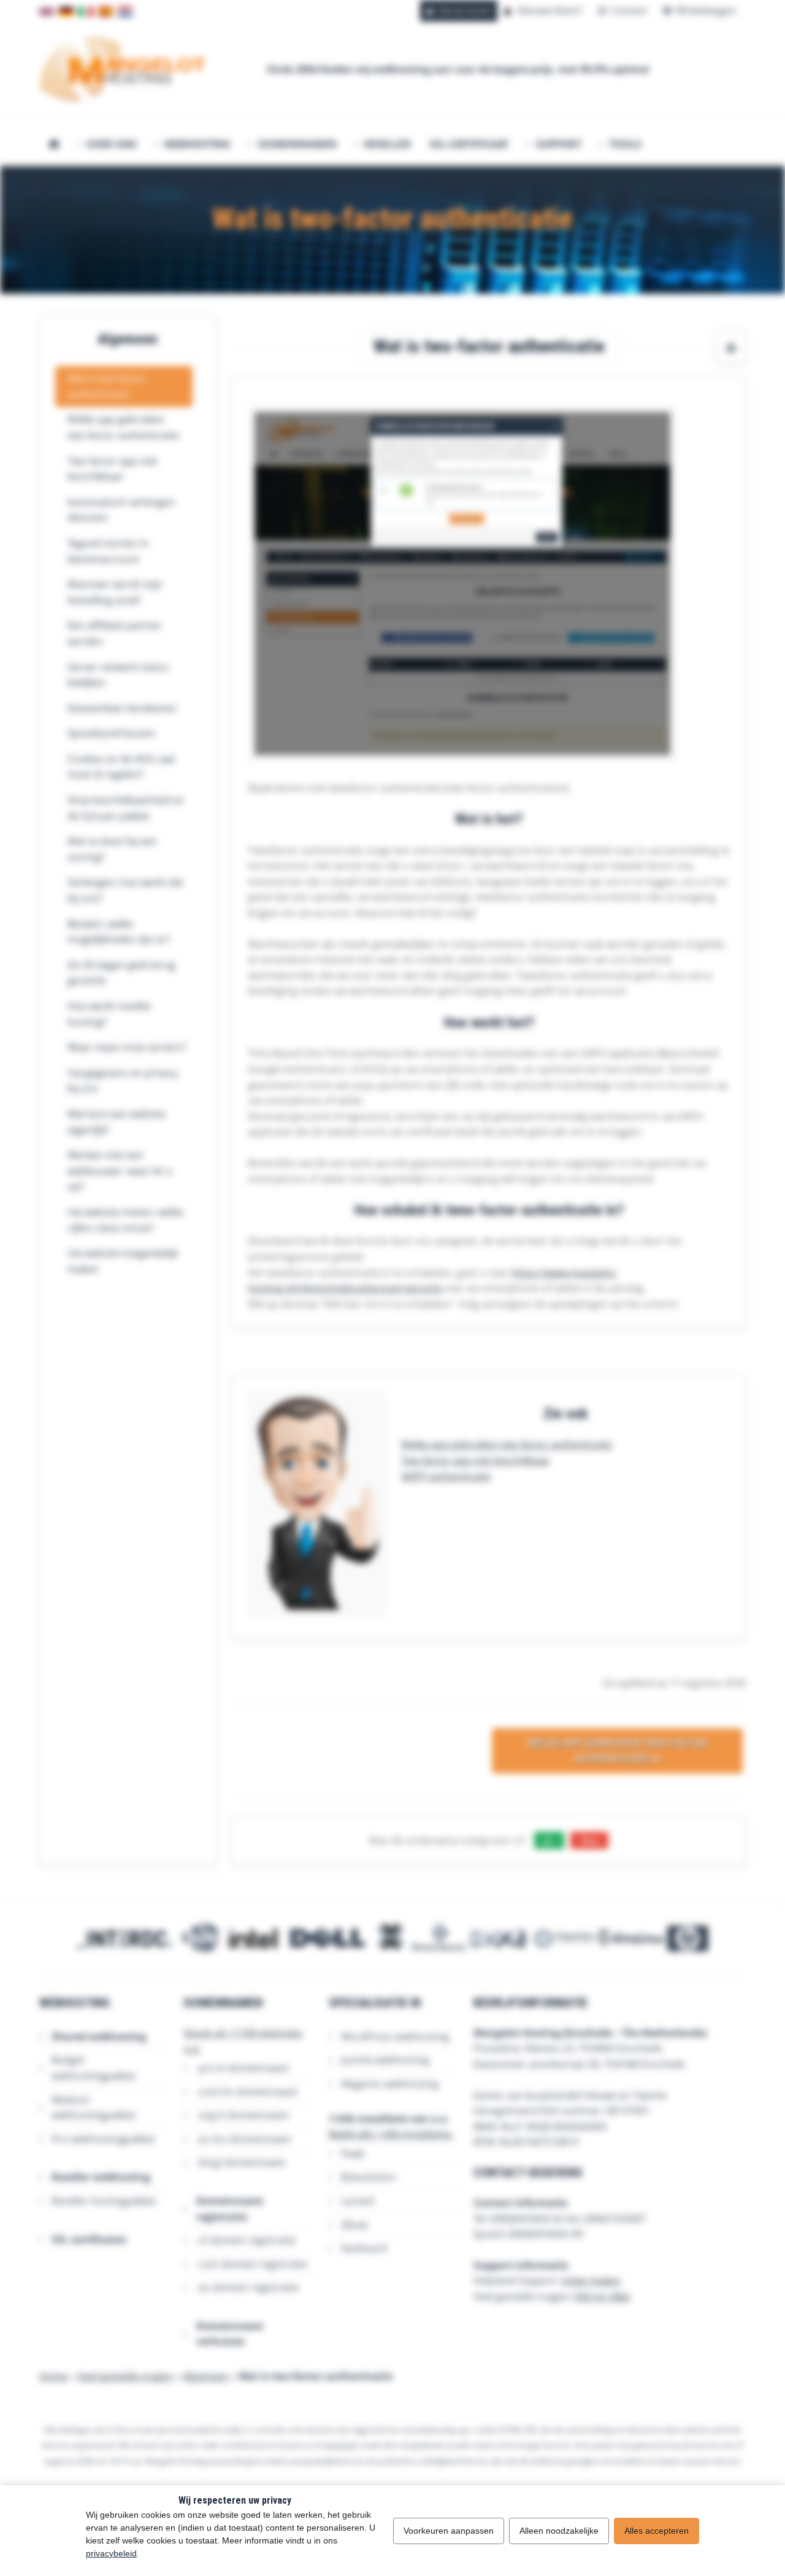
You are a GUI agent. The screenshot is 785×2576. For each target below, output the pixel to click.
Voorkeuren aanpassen (449, 2531)
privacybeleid (111, 2553)
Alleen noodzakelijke (559, 2531)
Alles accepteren (657, 2531)
